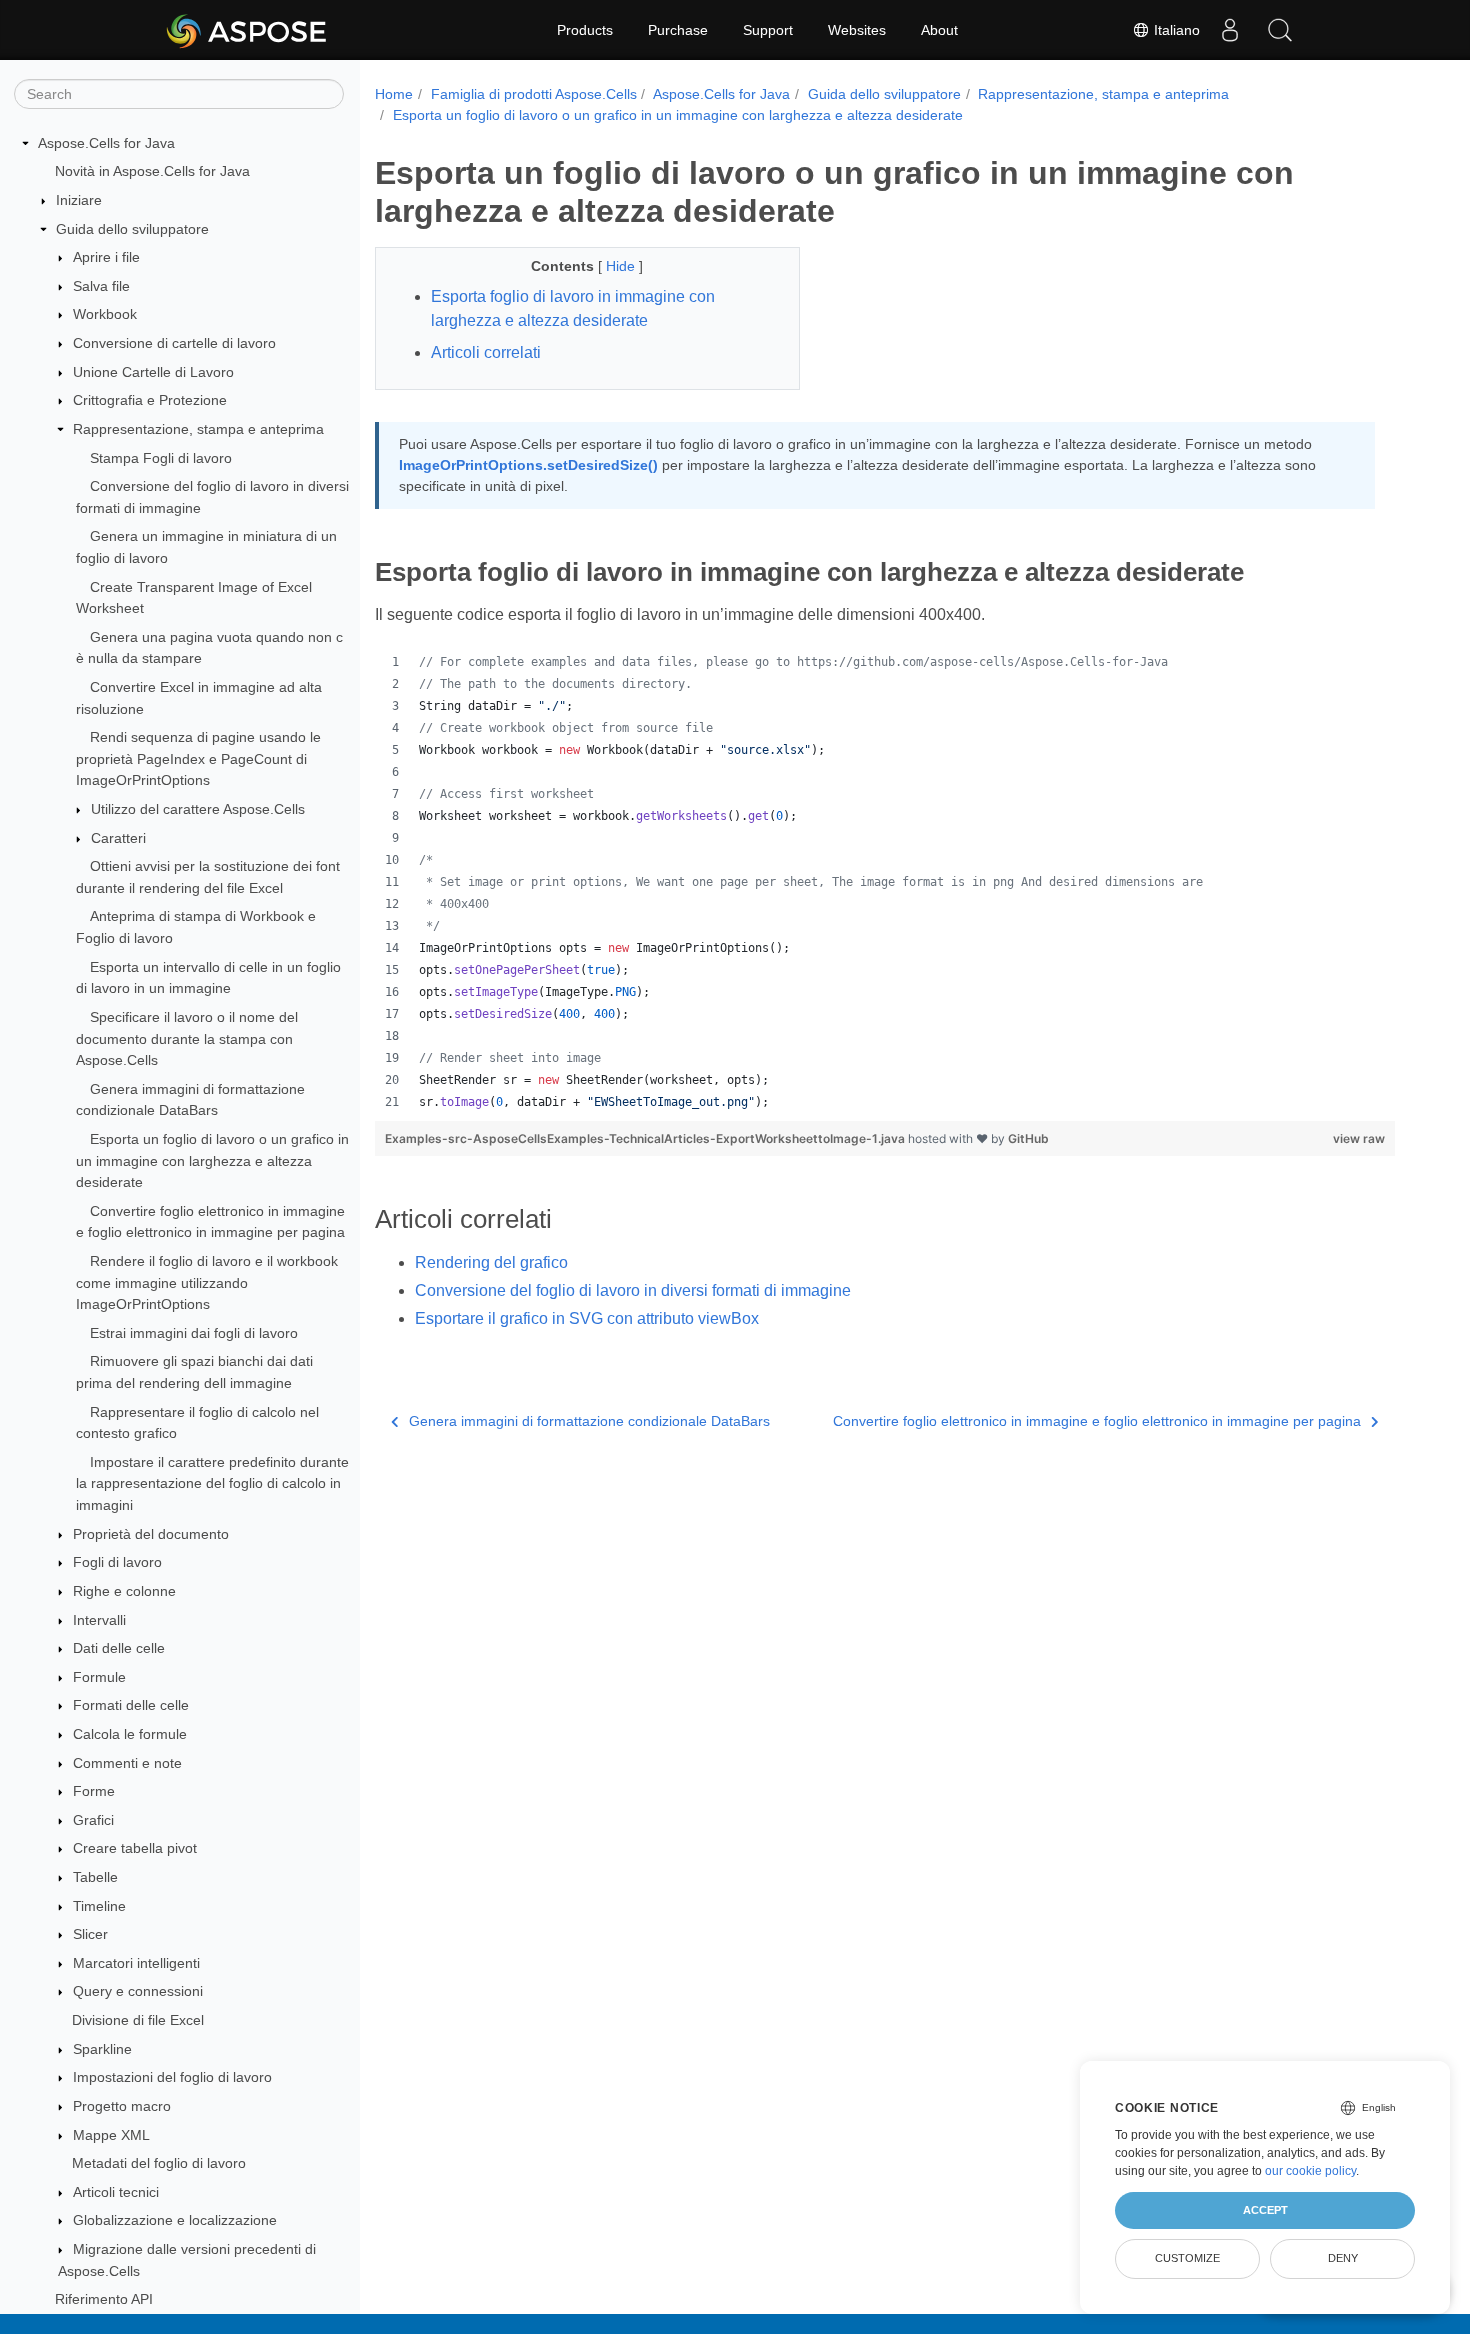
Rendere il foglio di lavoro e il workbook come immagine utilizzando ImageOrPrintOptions (207, 1282)
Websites (857, 30)
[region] (885, 882)
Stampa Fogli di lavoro (161, 458)
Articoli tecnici (116, 2192)
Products (585, 30)
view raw (1359, 1138)
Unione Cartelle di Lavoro (153, 372)
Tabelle (95, 1877)
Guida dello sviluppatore (132, 229)
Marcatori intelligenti (136, 1963)
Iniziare (79, 200)
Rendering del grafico (491, 1262)
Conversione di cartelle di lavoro (174, 343)
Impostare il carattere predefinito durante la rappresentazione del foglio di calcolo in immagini (212, 1483)
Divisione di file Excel (138, 2020)
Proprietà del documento (151, 1534)
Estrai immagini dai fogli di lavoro (194, 1333)
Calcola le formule (130, 1734)
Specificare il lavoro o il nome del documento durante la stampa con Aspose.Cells (187, 1038)
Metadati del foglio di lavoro (159, 2163)
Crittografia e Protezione (150, 400)
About (939, 30)
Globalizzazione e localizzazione (175, 2221)
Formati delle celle (131, 1706)
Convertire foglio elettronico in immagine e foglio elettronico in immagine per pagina (1097, 1421)
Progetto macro (122, 2106)
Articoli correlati (486, 352)
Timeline (99, 1906)
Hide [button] (622, 266)
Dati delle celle (119, 1648)
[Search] (1280, 30)
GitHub (1028, 1138)
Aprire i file (106, 257)
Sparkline (102, 2049)
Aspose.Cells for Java (106, 143)
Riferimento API (104, 2299)
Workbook (105, 315)
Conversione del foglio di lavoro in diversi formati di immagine (633, 1290)
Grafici (93, 1820)
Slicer (90, 1934)
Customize (1187, 2258)
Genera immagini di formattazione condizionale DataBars (589, 1421)
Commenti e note (127, 1763)
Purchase (678, 30)
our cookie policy (1310, 2171)
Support (768, 30)
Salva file (101, 286)
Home (394, 94)
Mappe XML (111, 2135)
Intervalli (99, 1620)
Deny (1343, 2258)
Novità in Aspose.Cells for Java (152, 172)
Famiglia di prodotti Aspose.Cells (534, 94)
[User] (1230, 30)
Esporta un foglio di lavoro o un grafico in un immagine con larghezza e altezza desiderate (212, 1160)
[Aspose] (247, 30)
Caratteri (118, 838)
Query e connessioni (138, 1992)
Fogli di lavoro (117, 1563)
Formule (99, 1677)
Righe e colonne (124, 1591)
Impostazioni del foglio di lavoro (172, 2077)
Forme (94, 1791)
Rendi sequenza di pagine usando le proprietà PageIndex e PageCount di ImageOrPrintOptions (198, 758)
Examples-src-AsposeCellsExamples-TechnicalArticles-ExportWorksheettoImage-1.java (646, 1138)
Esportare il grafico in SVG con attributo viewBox (587, 1318)
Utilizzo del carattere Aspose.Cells (198, 809)
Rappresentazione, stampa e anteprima (198, 429)
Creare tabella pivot (135, 1849)
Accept (1265, 2210)
